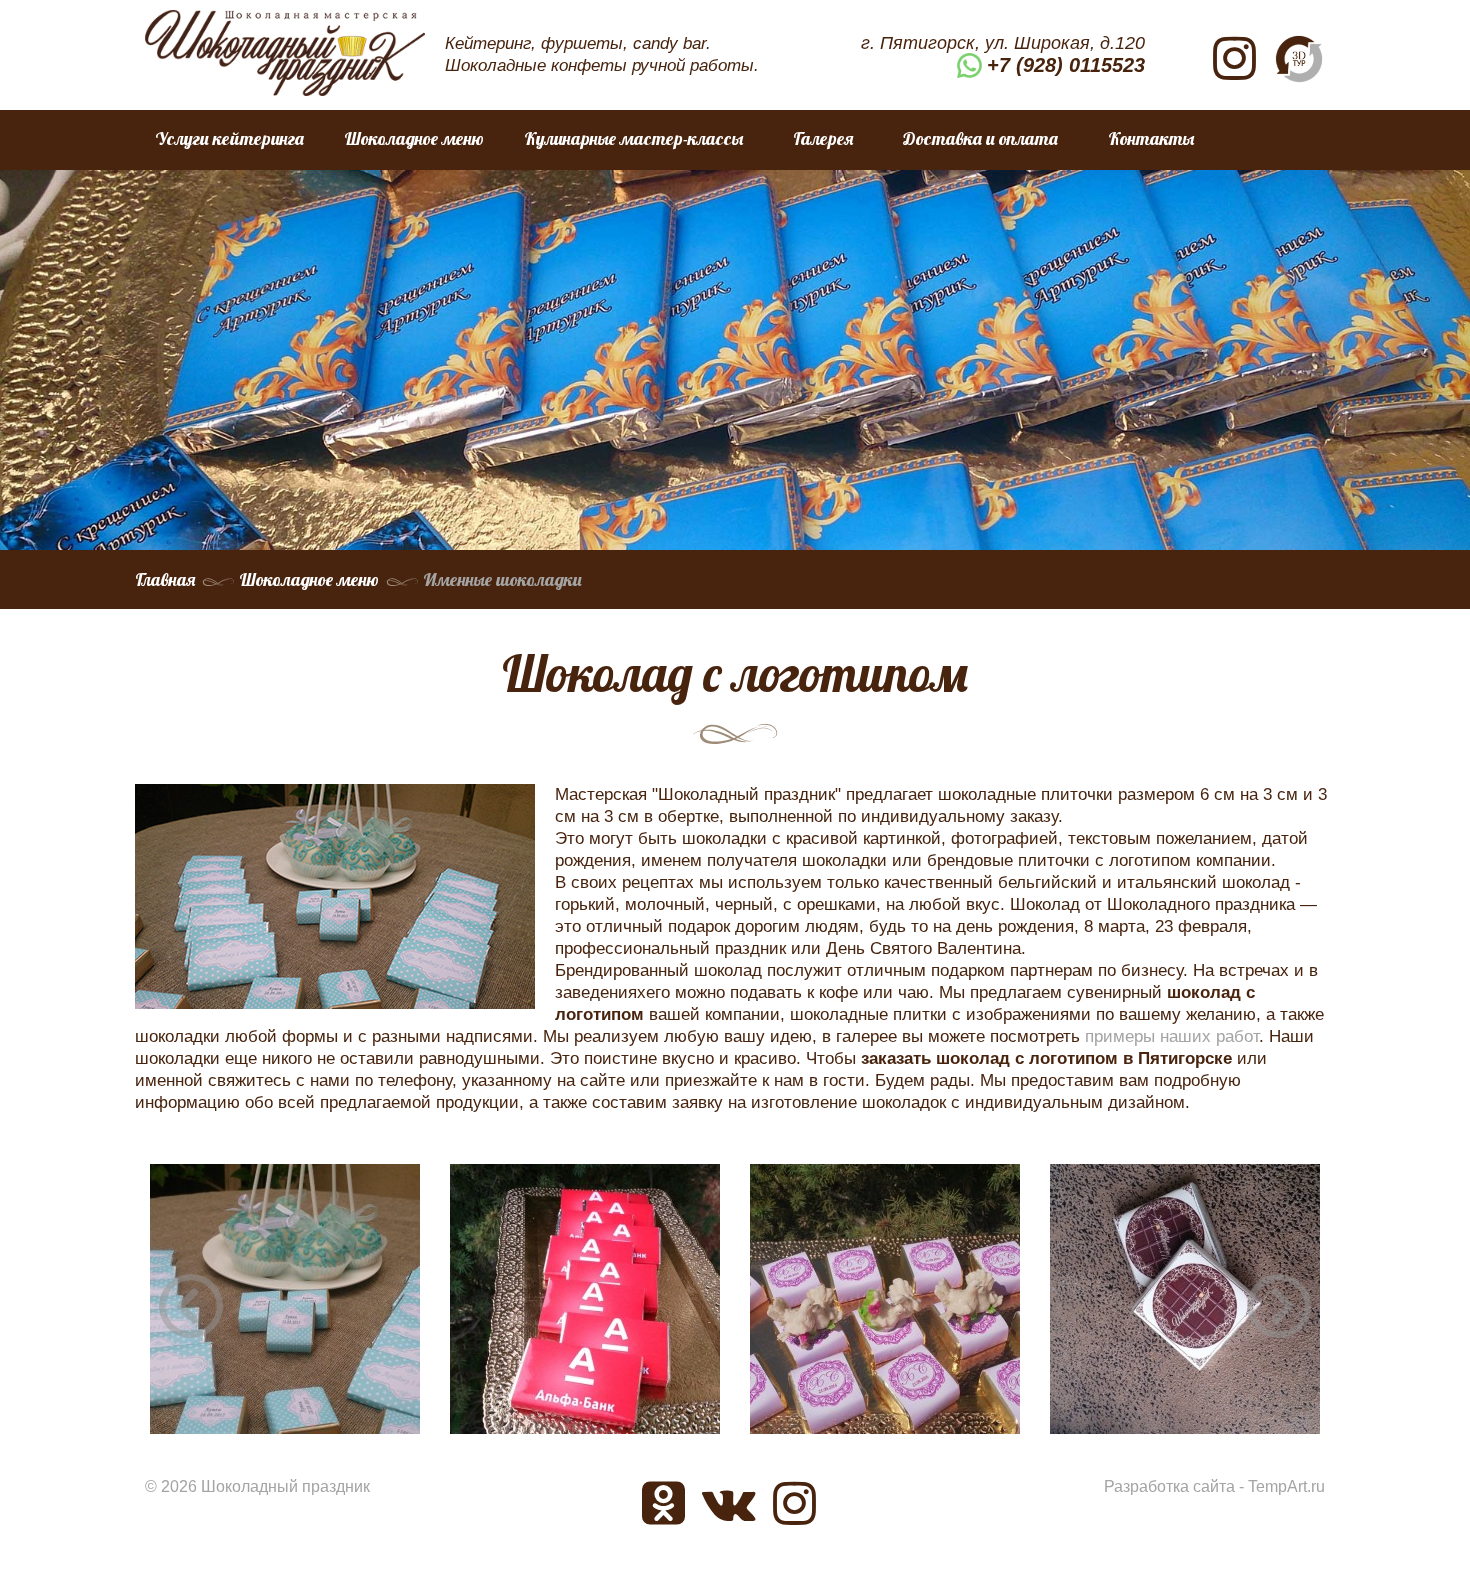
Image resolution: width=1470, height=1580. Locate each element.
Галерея (823, 138)
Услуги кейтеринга (229, 138)
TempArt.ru (1286, 1486)
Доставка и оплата (980, 138)
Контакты (1151, 138)
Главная (165, 579)
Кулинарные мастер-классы (633, 138)
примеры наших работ (1172, 1036)
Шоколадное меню (414, 138)
